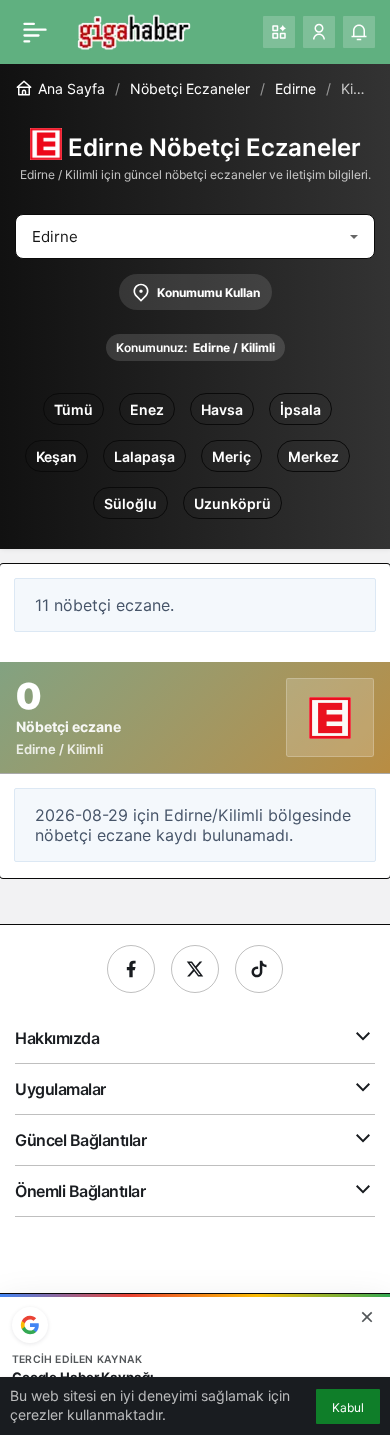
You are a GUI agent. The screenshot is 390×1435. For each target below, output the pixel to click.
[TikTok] (259, 969)
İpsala (300, 409)
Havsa (222, 409)
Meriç (231, 456)
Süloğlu (130, 503)
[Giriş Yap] (319, 32)
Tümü (73, 409)
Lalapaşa (144, 456)
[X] (195, 969)
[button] (279, 32)
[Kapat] (367, 1317)
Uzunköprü (232, 503)
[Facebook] (131, 969)
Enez (147, 409)
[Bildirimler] (359, 32)
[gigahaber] (133, 30)
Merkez (313, 456)
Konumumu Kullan (208, 292)
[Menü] (35, 32)
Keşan (56, 456)
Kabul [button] (348, 1407)
